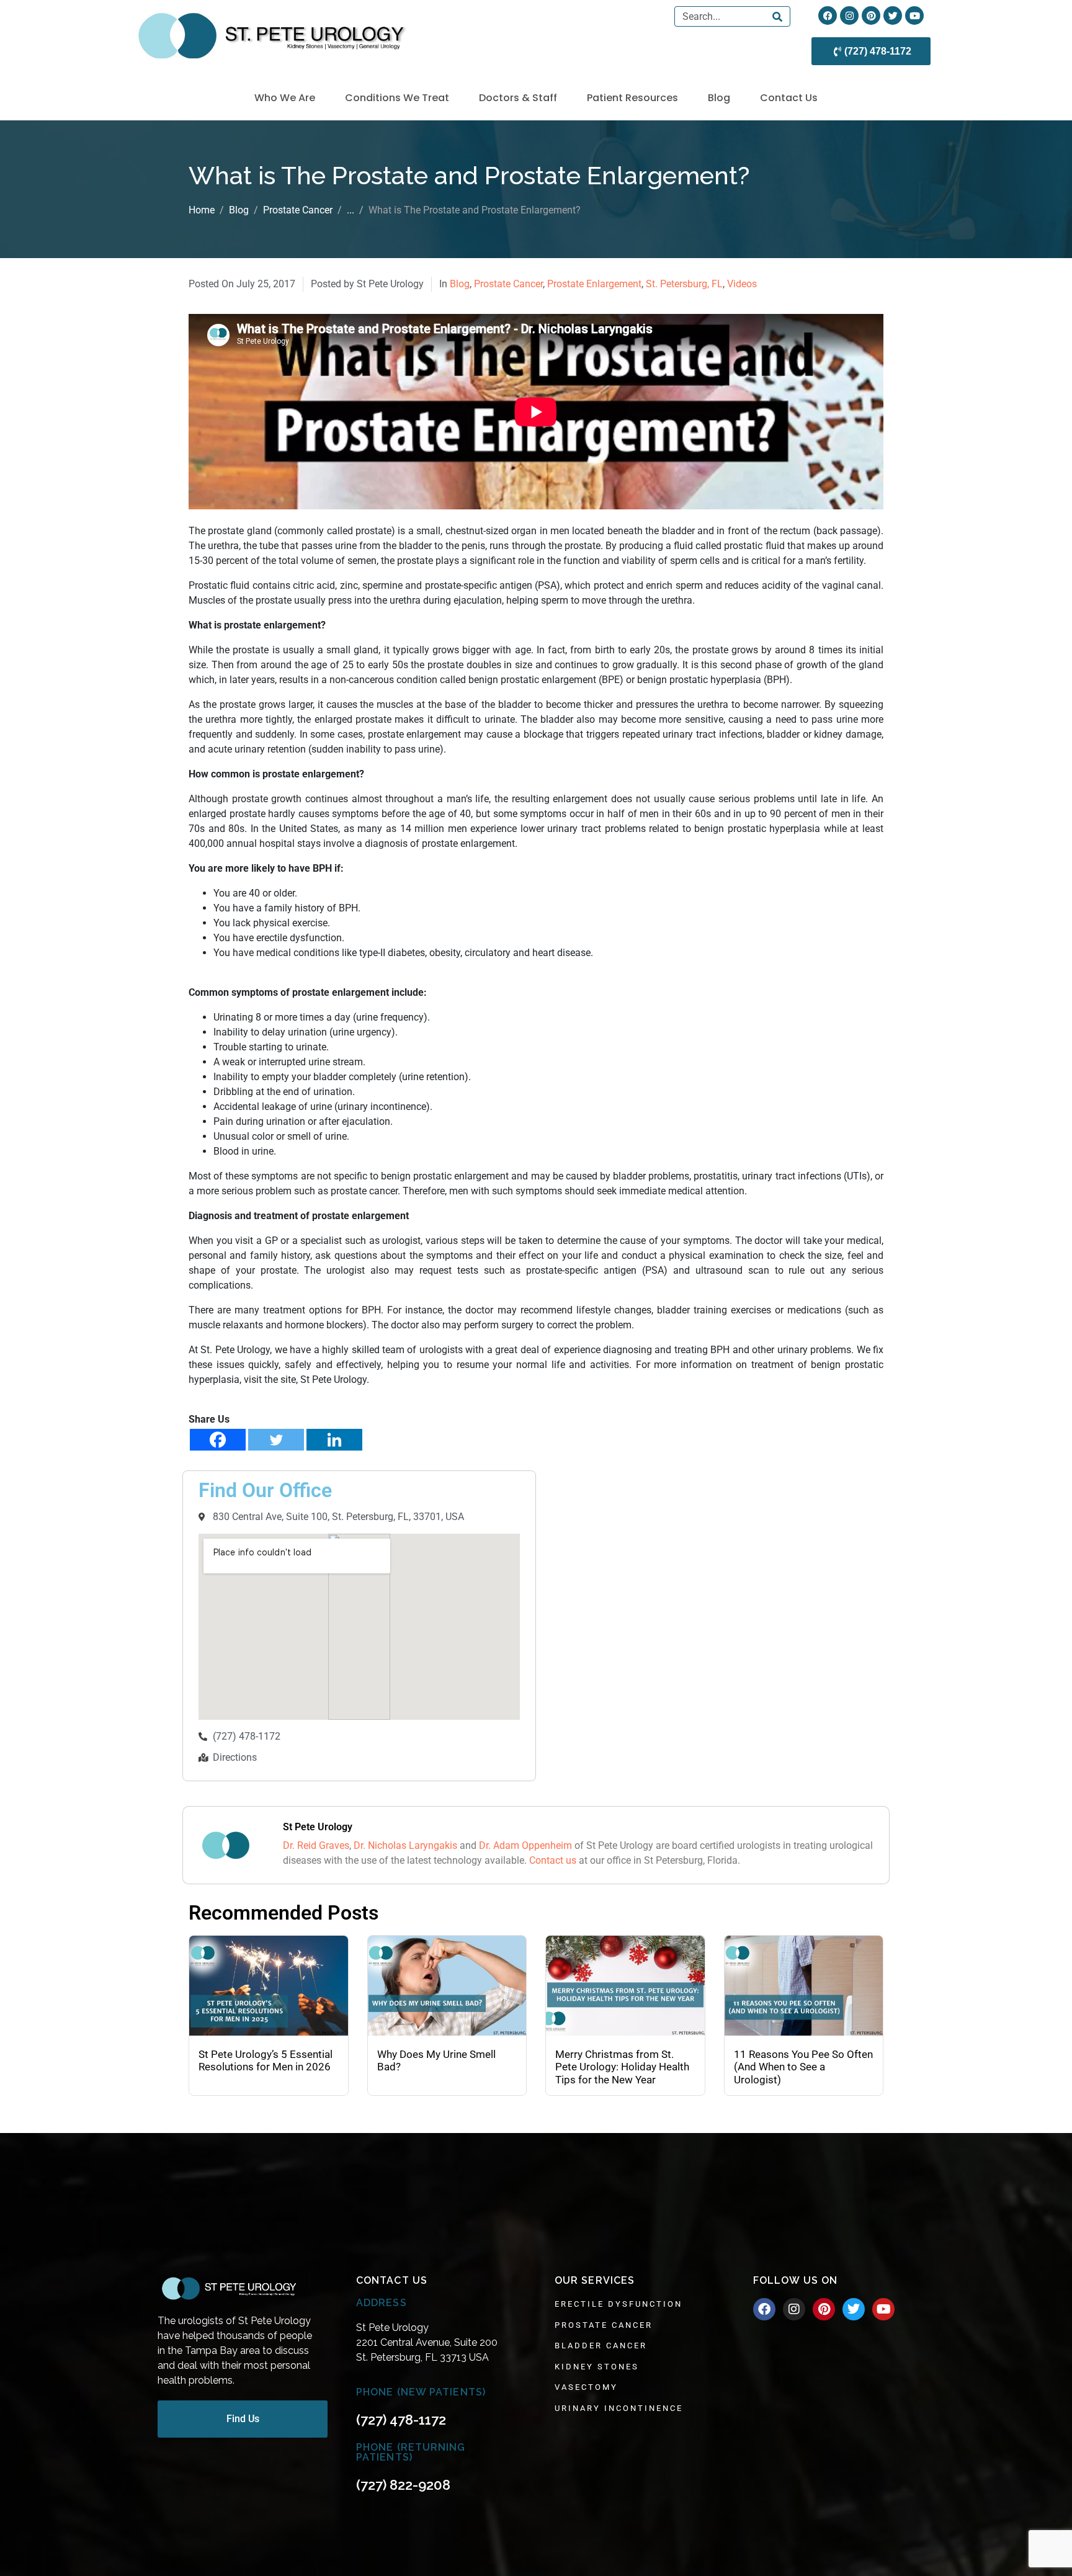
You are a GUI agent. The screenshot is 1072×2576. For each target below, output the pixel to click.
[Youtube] (914, 16)
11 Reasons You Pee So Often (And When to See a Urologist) (803, 2067)
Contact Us (789, 98)
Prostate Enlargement (594, 284)
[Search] (777, 16)
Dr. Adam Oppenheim (525, 1845)
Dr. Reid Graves (316, 1845)
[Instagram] (849, 16)
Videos (742, 284)
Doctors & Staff (518, 98)
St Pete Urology (318, 1827)
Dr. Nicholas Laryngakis (405, 1845)
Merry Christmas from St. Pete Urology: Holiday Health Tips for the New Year (622, 2067)
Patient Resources (632, 98)
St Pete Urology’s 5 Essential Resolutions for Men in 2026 (266, 2060)
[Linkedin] (334, 1440)
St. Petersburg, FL (684, 284)
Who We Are (285, 98)
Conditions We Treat (397, 98)
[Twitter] (893, 16)
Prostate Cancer (508, 284)
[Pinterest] (871, 16)
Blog (719, 98)
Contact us (553, 1860)
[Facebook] (828, 16)
